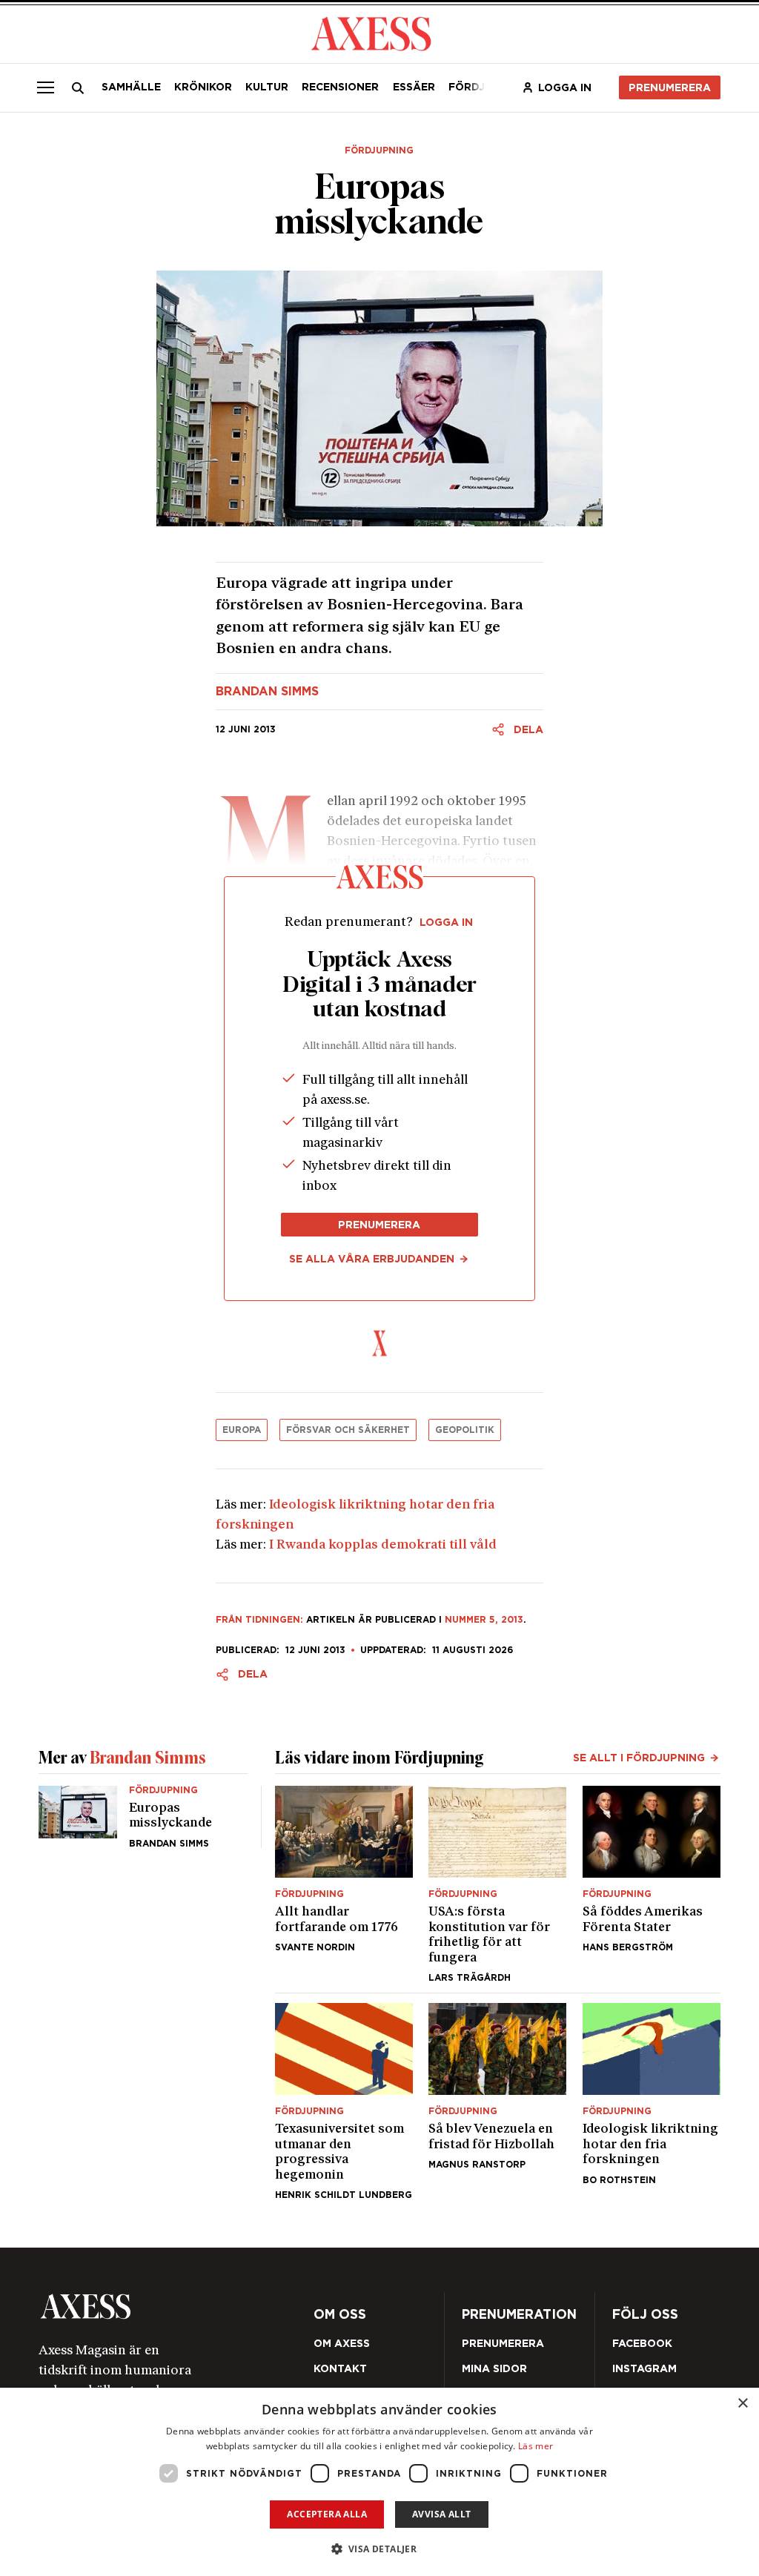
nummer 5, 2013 (484, 1619)
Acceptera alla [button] (327, 2514)
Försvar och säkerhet (348, 1430)
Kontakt (340, 2368)
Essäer (414, 87)
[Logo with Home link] (371, 33)
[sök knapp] (77, 88)
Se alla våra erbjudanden (372, 1259)
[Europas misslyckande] (143, 1817)
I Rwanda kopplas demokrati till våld (383, 1545)
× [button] (742, 2404)
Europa (242, 1430)
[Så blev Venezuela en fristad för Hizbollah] (497, 2102)
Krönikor (203, 87)
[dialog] (379, 2482)
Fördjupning (379, 150)
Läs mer (536, 2446)
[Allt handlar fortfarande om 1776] (344, 1884)
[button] (380, 2549)
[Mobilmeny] (45, 87)
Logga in (565, 87)
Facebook (642, 2343)
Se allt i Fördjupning (639, 1758)
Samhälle (131, 87)
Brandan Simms (267, 692)
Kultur (267, 87)
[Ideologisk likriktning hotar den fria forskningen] (652, 2102)
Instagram (644, 2368)
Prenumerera (670, 87)
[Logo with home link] (173, 2307)
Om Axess (342, 2343)
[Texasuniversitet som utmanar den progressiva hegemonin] (344, 2102)
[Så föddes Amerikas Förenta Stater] (652, 1884)
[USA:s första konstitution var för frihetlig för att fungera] (497, 1884)
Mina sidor (494, 2368)
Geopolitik (465, 1430)
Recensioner (340, 87)
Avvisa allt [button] (441, 2514)
